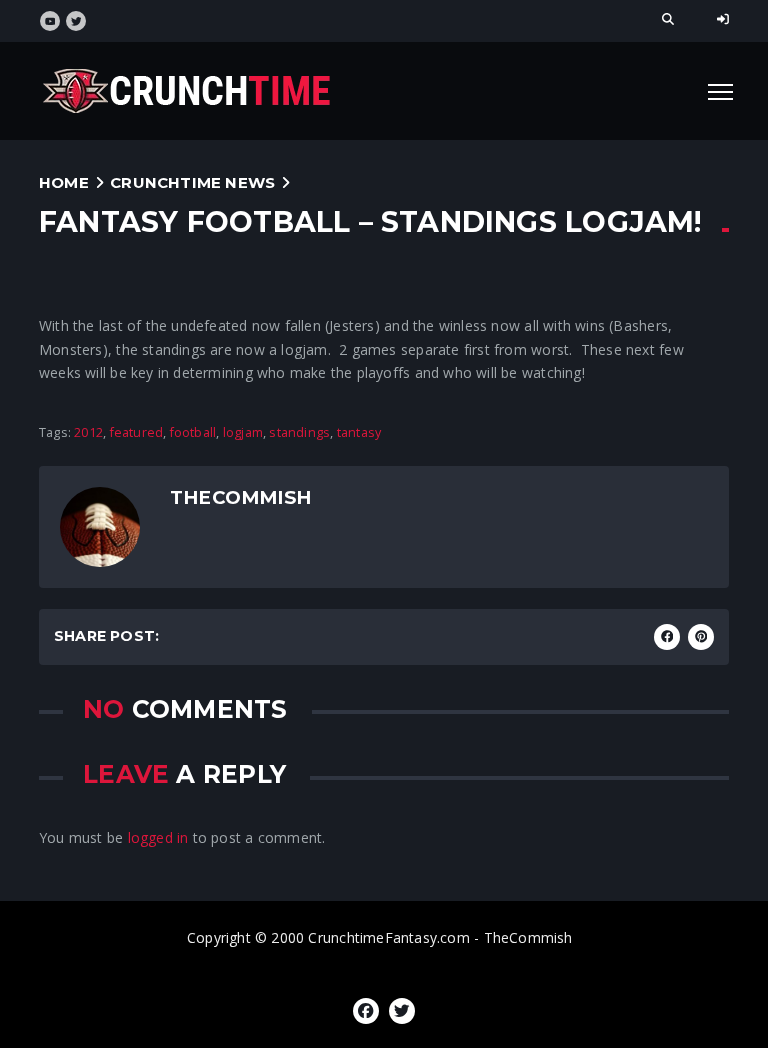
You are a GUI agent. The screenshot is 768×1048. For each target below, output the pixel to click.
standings (299, 432)
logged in (158, 837)
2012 (88, 432)
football (193, 432)
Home (64, 182)
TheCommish (240, 497)
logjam (243, 432)
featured (137, 432)
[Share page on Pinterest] (701, 637)
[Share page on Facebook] (667, 637)
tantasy (359, 432)
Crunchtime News (192, 182)
